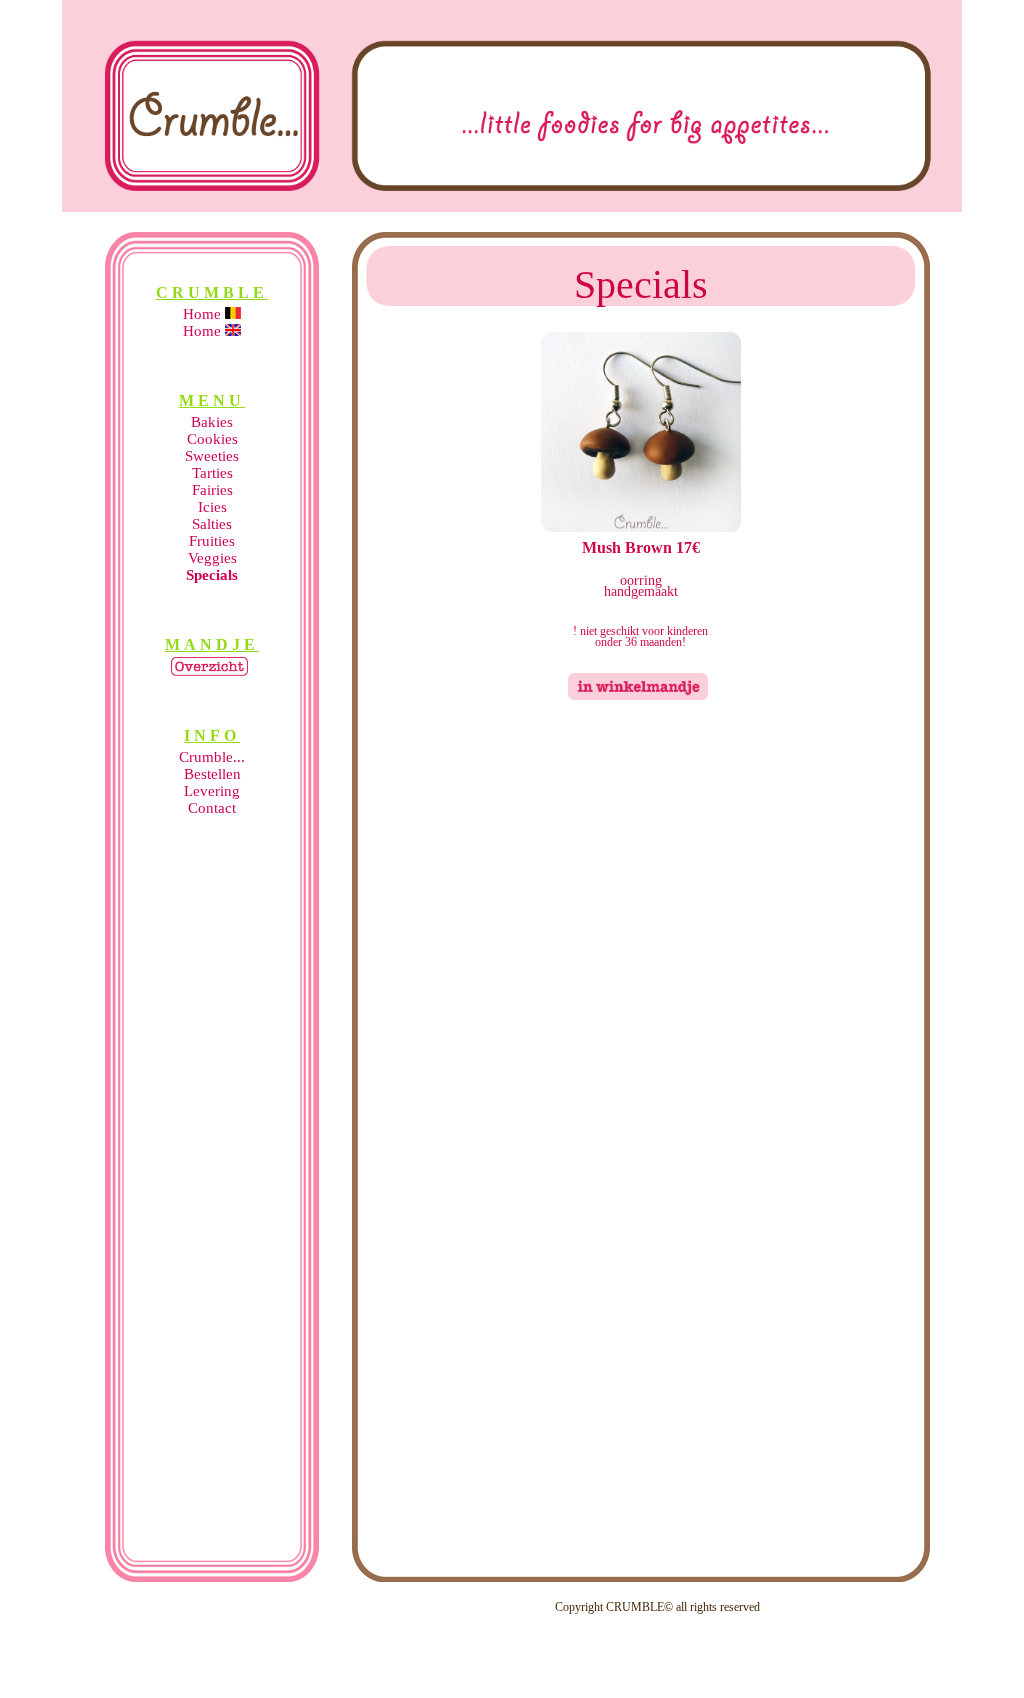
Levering (212, 791)
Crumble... (212, 757)
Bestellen (212, 774)
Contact (212, 808)
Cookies (212, 439)
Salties (212, 524)
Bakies (212, 422)
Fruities (212, 541)
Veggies (212, 558)
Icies (212, 507)
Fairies (212, 490)
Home (204, 314)
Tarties (212, 473)
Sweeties (212, 456)
